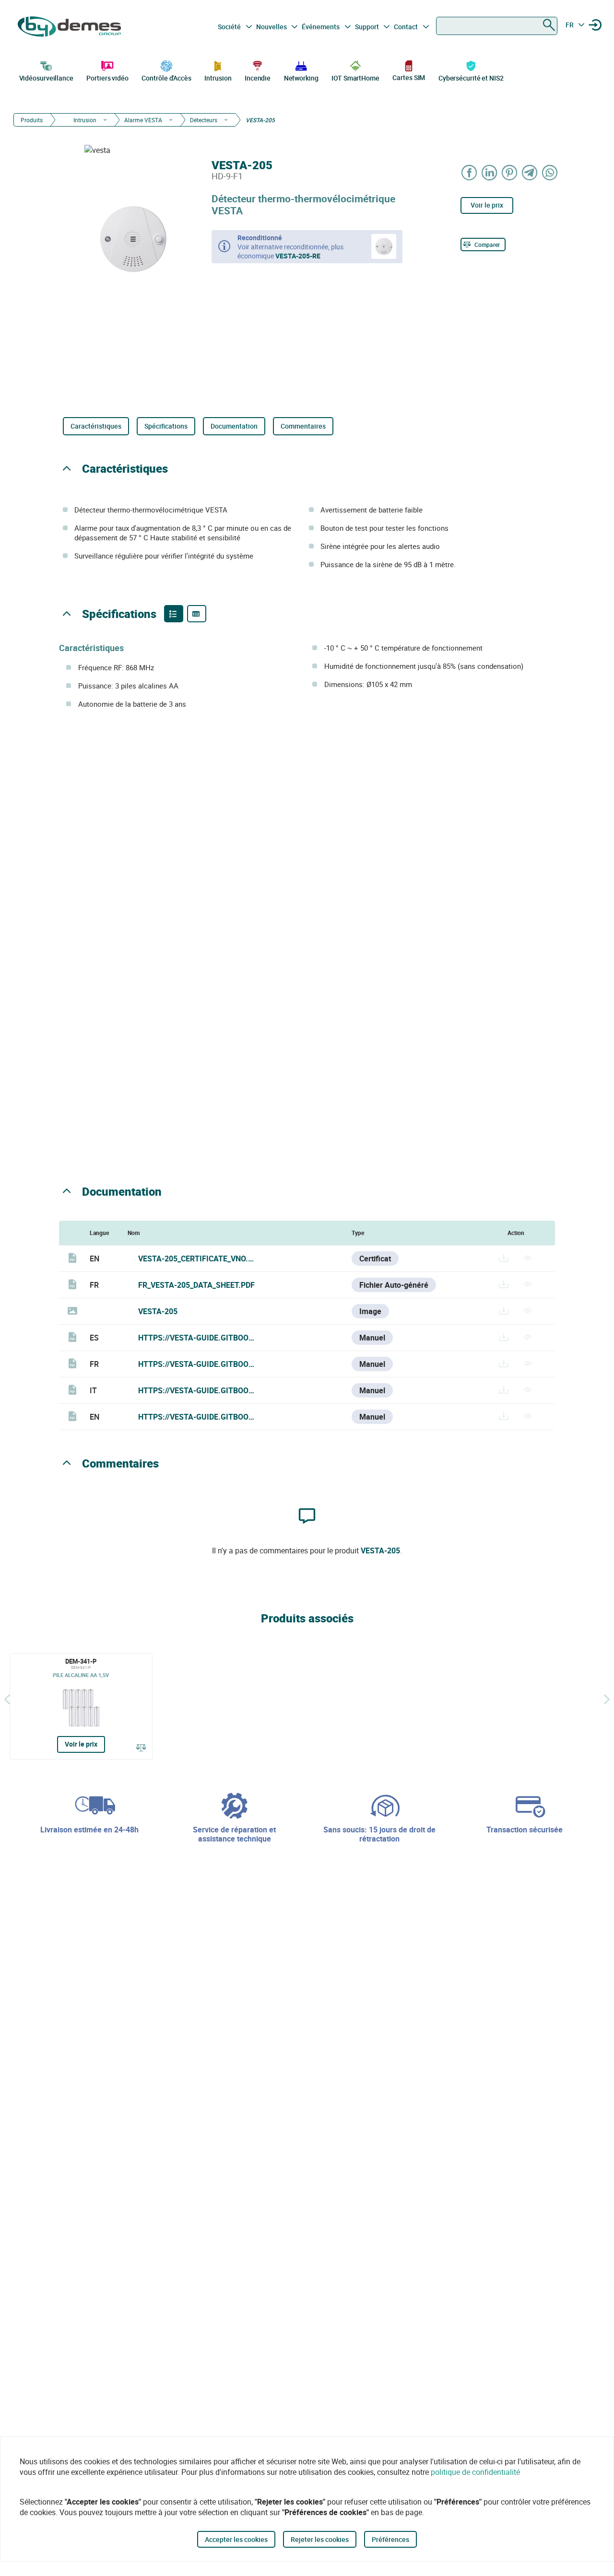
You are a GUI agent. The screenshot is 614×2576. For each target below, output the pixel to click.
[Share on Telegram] (530, 172)
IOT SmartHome (355, 78)
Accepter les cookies (236, 2539)
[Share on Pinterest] (510, 172)
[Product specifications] (197, 614)
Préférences (390, 2539)
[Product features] (174, 614)
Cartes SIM (409, 77)
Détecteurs (204, 120)
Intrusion (218, 78)
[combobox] (497, 26)
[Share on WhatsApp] (550, 172)
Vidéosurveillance (46, 78)
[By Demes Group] (70, 27)
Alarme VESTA (143, 120)
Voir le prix (487, 205)
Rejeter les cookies (320, 2539)
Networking (301, 78)
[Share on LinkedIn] (490, 172)
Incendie (258, 78)
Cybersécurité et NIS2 (471, 78)
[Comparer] (141, 1747)
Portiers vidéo (107, 78)
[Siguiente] (607, 1699)
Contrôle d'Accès (166, 78)
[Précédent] (7, 1699)
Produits (32, 120)
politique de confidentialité (475, 2472)
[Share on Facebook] (470, 172)
